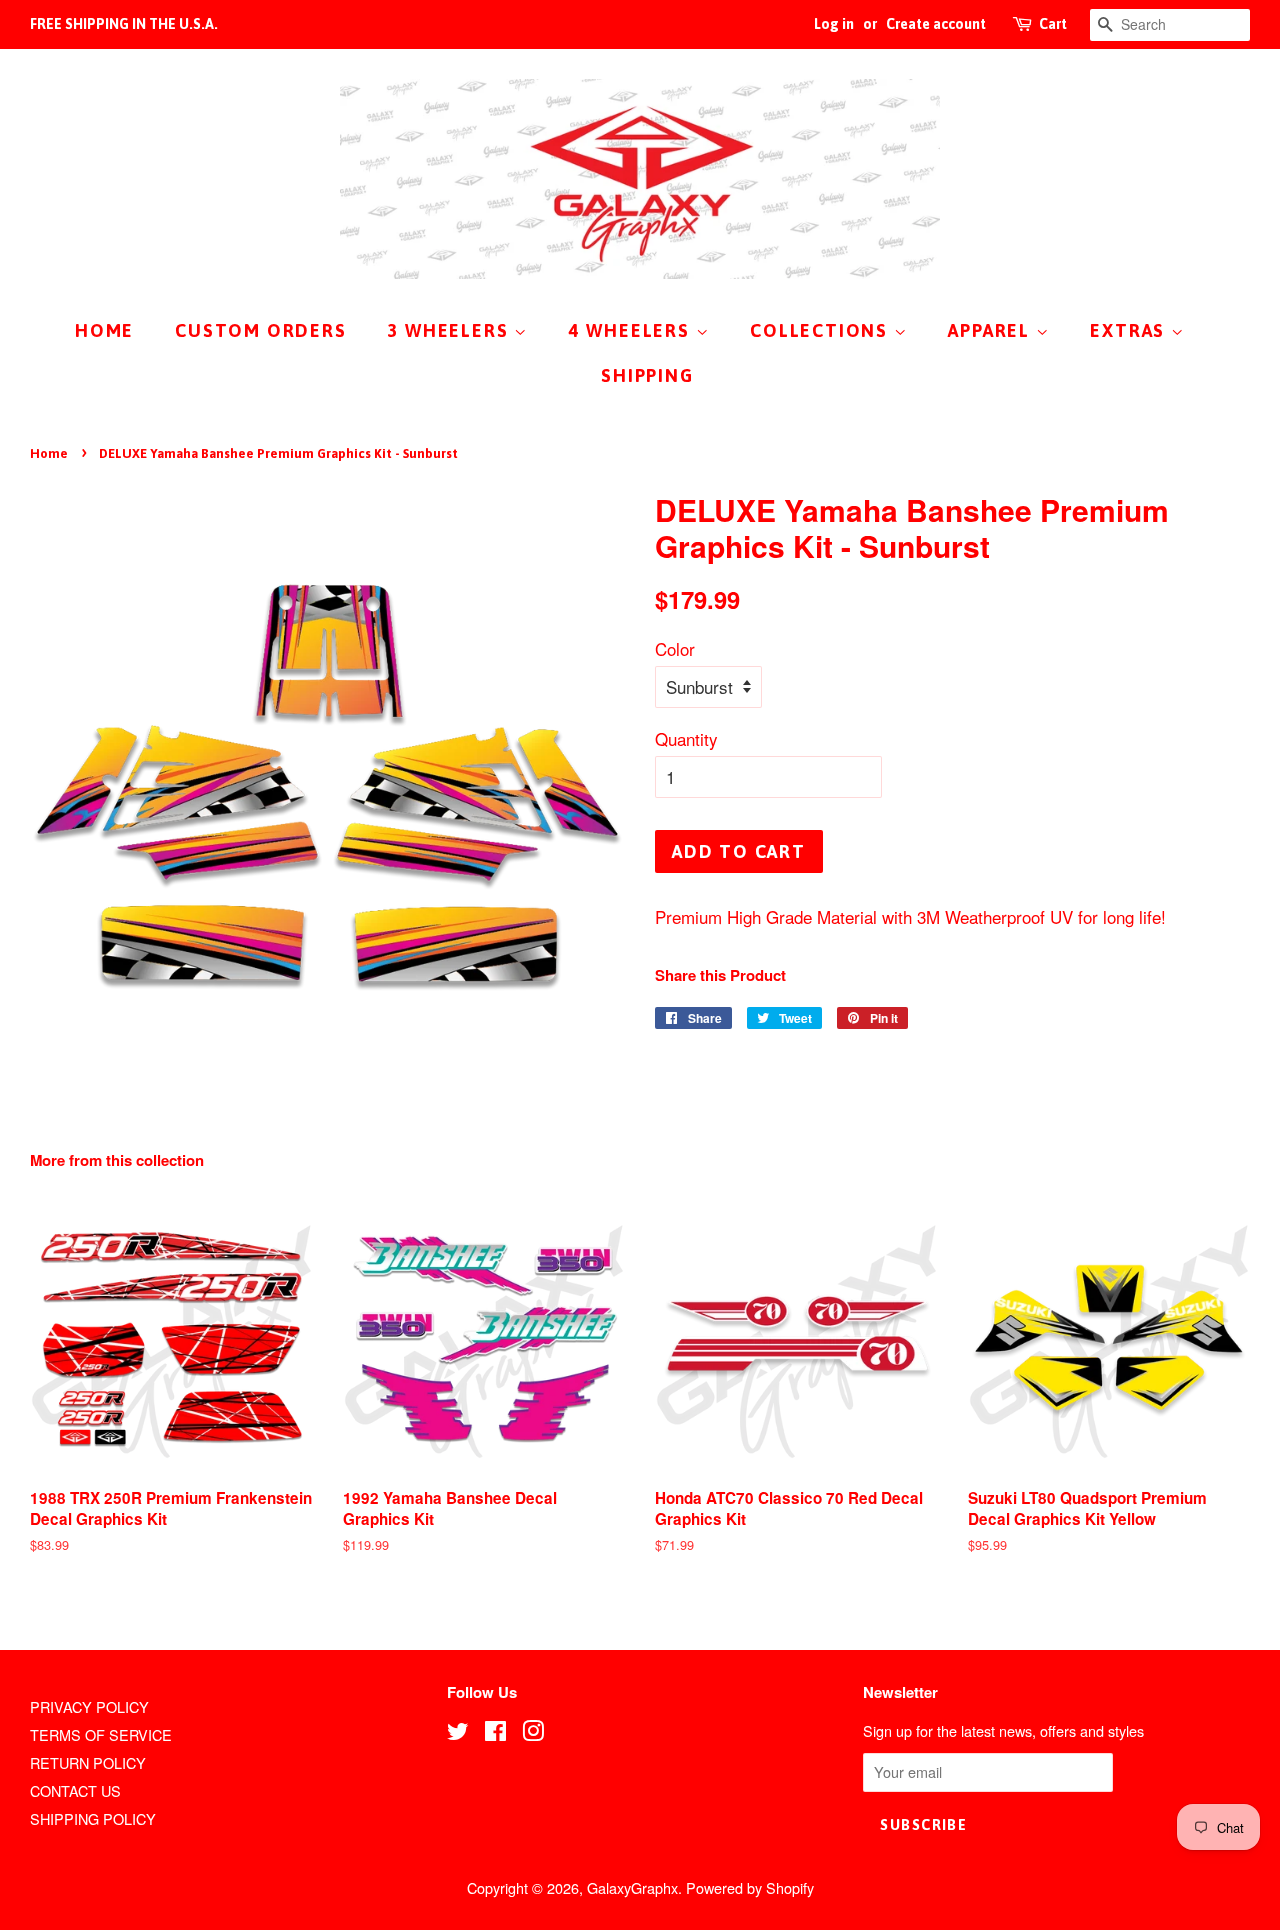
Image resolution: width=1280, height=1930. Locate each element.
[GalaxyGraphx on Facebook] (495, 1733)
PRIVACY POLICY (89, 1706)
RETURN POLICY (88, 1762)
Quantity (686, 738)
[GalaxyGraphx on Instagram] (533, 1733)
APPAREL (991, 330)
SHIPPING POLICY (93, 1818)
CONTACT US (75, 1790)
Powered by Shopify (750, 1887)
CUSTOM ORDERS (260, 330)
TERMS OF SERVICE (101, 1734)
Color (675, 648)
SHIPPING (647, 375)
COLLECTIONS (822, 330)
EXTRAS (1130, 330)
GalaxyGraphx (632, 1887)
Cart (1053, 24)
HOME (104, 330)
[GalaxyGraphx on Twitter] (458, 1733)
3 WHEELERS (450, 330)
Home (49, 453)
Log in (834, 24)
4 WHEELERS (632, 330)
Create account (936, 24)
